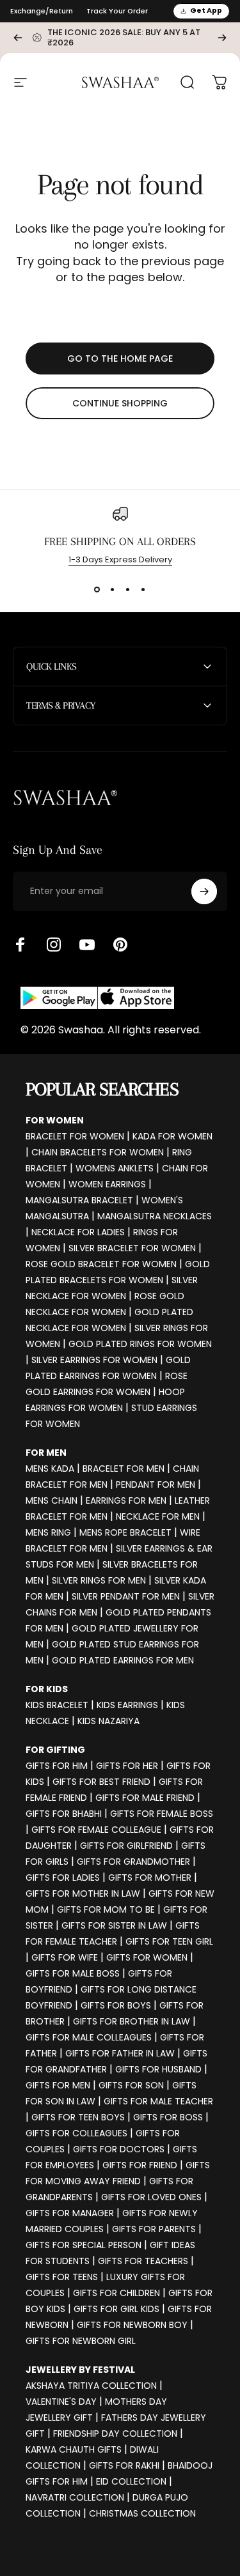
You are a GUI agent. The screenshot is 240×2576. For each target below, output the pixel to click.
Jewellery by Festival (80, 2370)
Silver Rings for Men (99, 1580)
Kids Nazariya (108, 1721)
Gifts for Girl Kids (116, 2309)
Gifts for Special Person (84, 2245)
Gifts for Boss (168, 2117)
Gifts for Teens (62, 2277)
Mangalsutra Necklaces (155, 1216)
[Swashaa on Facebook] (20, 945)
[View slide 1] (97, 589)
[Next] (222, 38)
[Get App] (97, 998)
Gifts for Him (57, 1766)
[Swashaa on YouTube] (87, 945)
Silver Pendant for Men (126, 1596)
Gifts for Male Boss (73, 1973)
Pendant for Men (156, 1485)
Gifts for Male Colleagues (89, 2037)
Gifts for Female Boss (162, 1814)
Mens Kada (50, 1469)
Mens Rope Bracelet (125, 1532)
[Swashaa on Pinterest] (120, 945)
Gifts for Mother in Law (83, 1893)
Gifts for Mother (150, 1878)
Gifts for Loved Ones (151, 2197)
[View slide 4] (143, 589)
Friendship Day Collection (115, 2433)
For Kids (47, 1689)
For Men (46, 1453)
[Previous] (18, 38)
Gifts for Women (147, 1957)
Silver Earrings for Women (94, 1360)
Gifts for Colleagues (76, 2133)
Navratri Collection (75, 2497)
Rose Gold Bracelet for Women (101, 1264)
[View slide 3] (128, 589)
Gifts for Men (58, 2085)
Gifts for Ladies (63, 1878)
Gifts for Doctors (119, 2149)
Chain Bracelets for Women (98, 1152)
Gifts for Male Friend (145, 1798)
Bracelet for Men (124, 1469)
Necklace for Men (158, 1516)
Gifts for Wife (65, 1957)
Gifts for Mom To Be (106, 1909)
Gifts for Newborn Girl (81, 2341)
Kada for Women (172, 1136)
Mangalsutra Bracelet (79, 1200)
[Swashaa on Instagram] (54, 945)
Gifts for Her (127, 1766)
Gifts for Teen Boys (78, 2117)
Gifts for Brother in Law (132, 2021)
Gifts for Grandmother (133, 1862)
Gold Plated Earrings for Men (123, 1660)
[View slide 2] (113, 589)
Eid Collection (131, 2481)
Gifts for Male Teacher (158, 2101)
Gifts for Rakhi (124, 2465)
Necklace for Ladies (78, 1232)
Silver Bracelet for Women (132, 1248)
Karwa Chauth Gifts (74, 2449)
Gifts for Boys (116, 2005)
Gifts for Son (131, 2085)
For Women (55, 1120)
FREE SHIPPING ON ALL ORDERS (120, 541)
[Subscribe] (204, 891)
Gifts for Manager (70, 2213)
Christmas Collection (142, 2513)
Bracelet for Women (75, 1136)
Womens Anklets (115, 1168)
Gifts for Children (116, 2293)
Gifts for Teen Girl (169, 1941)
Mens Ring (48, 1532)
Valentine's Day (61, 2402)
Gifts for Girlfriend (126, 1846)
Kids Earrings (127, 1705)
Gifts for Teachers (143, 2261)
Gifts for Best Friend (101, 1782)
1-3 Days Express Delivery (120, 559)
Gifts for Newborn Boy (132, 2325)
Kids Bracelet (57, 1705)
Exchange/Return (42, 11)
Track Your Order (117, 11)
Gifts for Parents (154, 2229)
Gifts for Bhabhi (64, 1814)
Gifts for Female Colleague (96, 1830)
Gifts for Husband (158, 2069)
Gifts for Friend (140, 2165)
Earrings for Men (126, 1500)
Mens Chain (52, 1500)
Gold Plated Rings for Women (140, 1344)
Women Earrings (107, 1184)
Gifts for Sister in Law (114, 1925)
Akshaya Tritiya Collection (91, 2386)
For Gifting (55, 1750)
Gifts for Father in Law (120, 2053)
